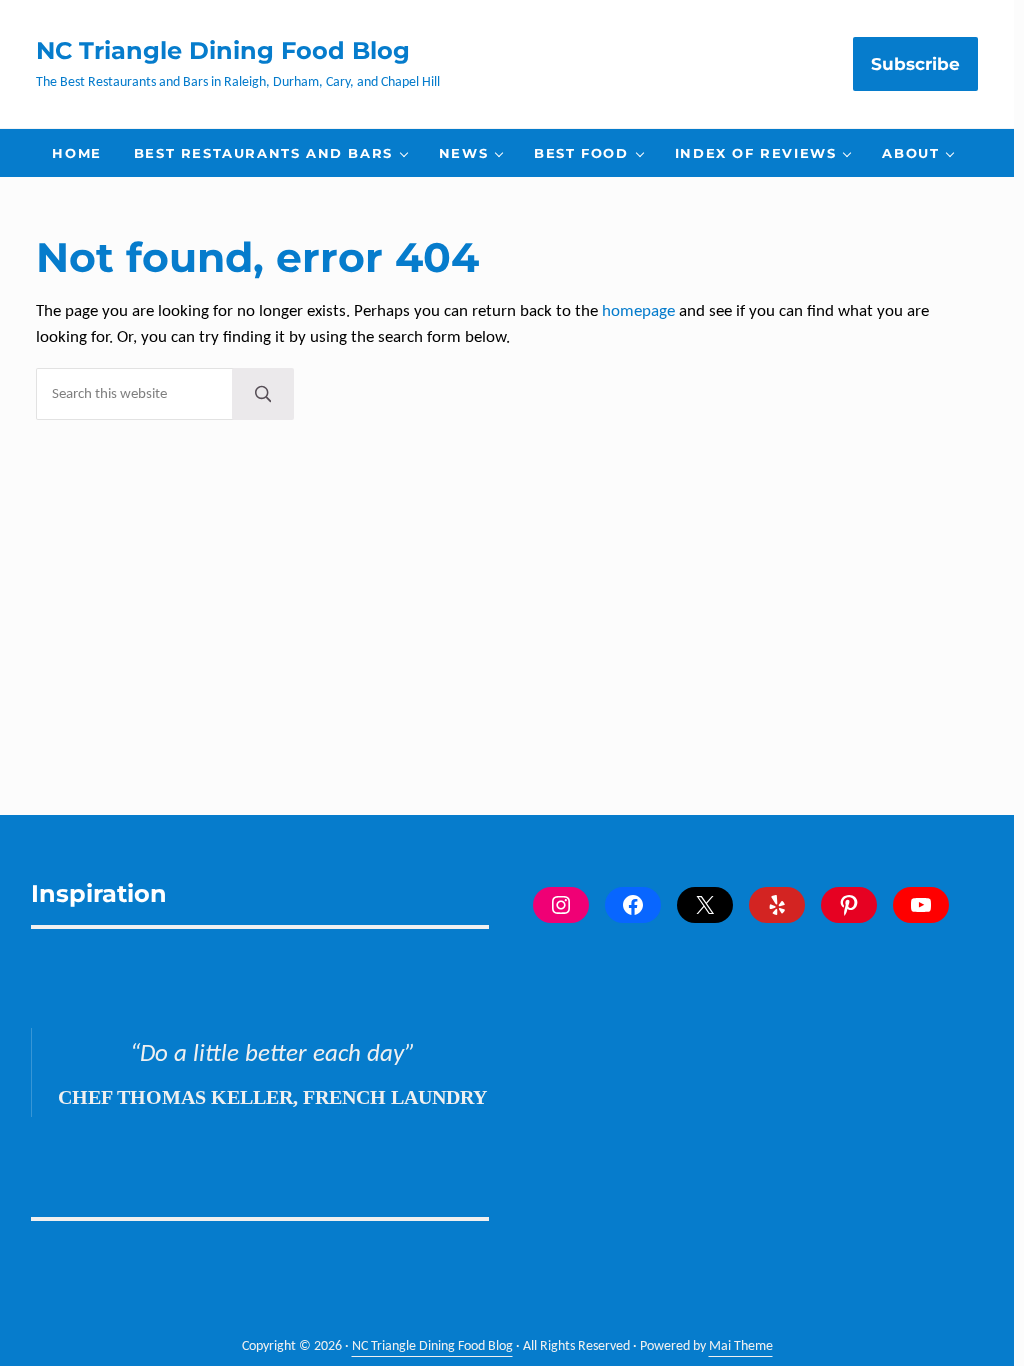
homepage (638, 312)
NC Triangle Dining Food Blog (223, 50)
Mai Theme (741, 1346)
